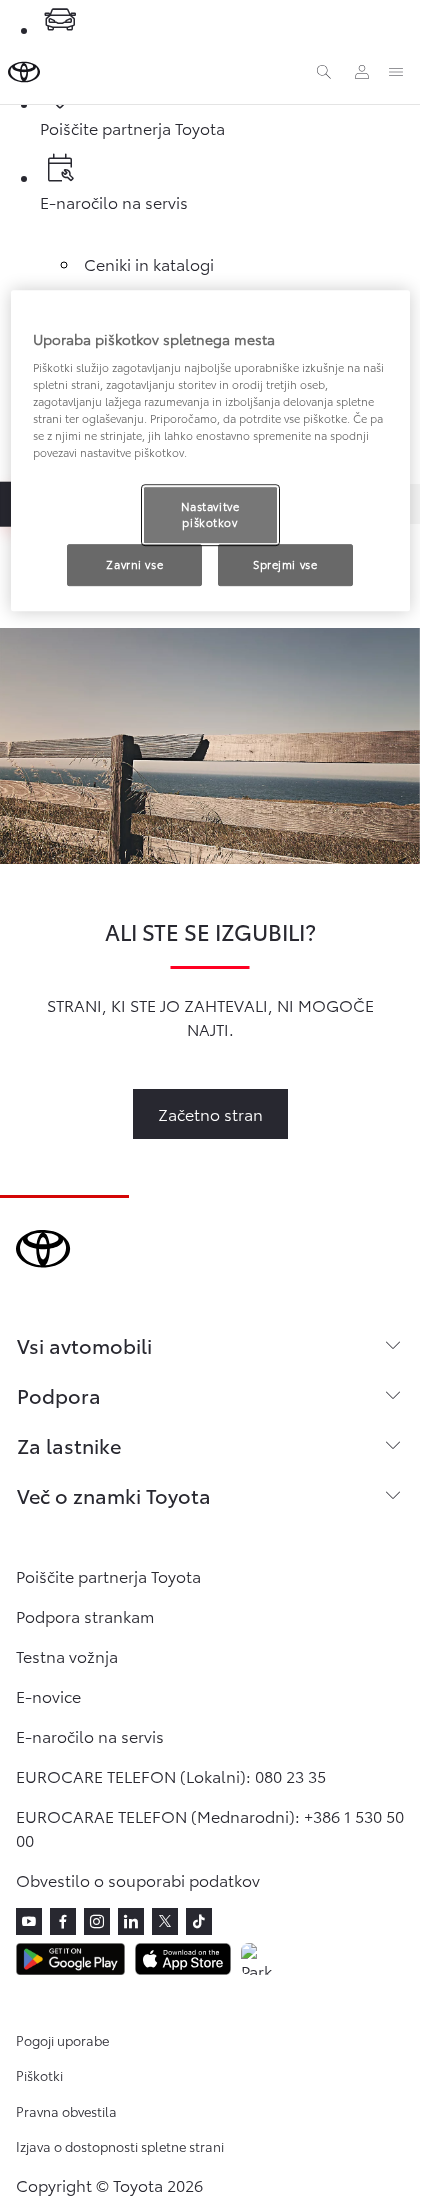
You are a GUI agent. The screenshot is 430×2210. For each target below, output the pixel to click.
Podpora (59, 1395)
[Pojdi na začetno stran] (24, 72)
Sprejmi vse (285, 564)
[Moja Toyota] (362, 72)
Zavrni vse (134, 564)
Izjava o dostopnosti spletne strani (120, 2146)
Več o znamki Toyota (114, 1495)
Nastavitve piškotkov (210, 515)
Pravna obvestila (66, 2111)
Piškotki (39, 2075)
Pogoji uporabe (62, 2040)
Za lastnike (69, 1445)
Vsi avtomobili (84, 1345)
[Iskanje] (324, 72)
